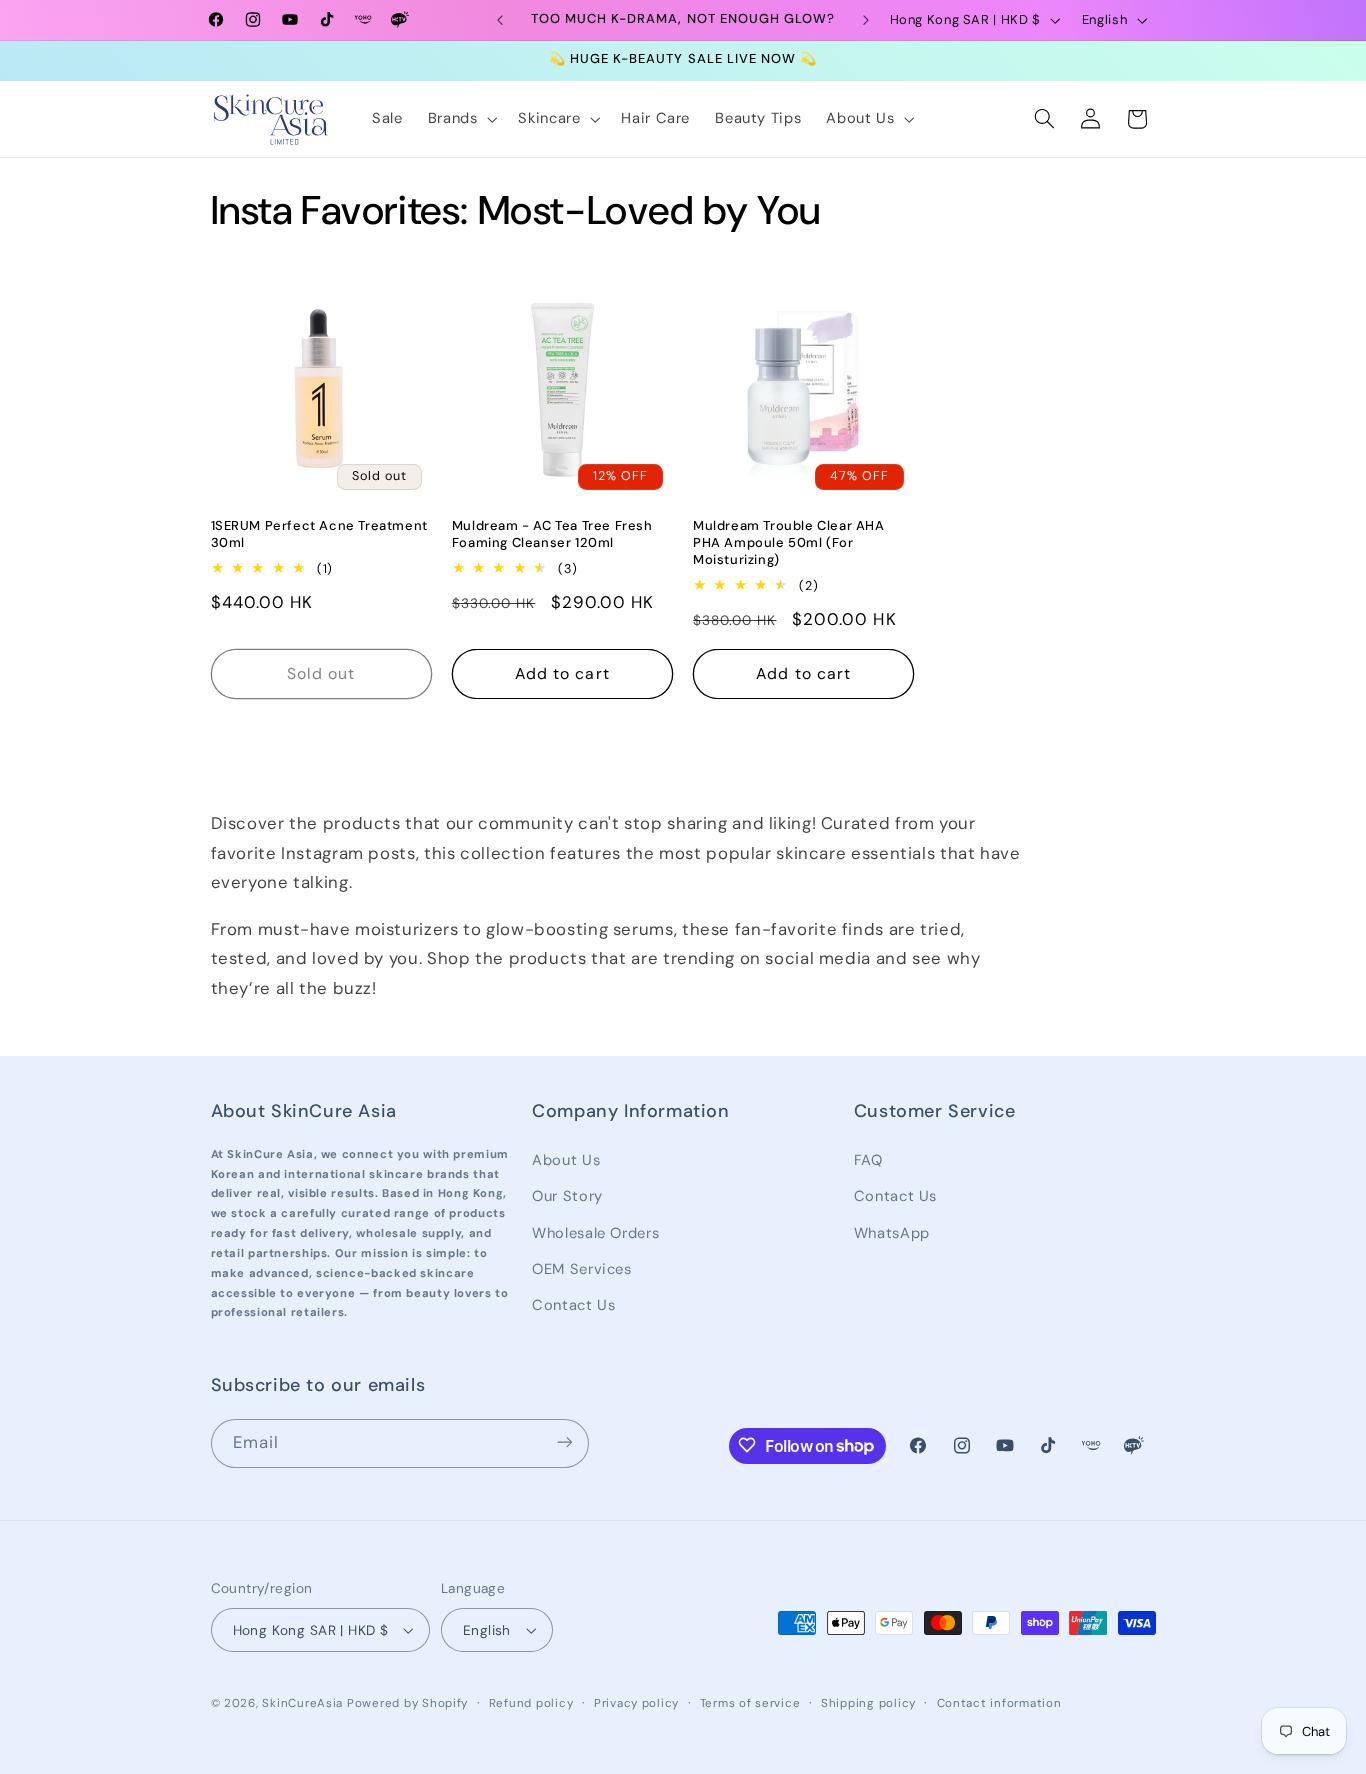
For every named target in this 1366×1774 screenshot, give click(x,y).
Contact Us (573, 1305)
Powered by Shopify (407, 1703)
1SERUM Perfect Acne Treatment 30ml (319, 534)
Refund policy (531, 1703)
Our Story (567, 1195)
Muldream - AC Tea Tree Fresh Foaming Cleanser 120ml (552, 534)
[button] (460, 119)
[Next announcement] (866, 20)
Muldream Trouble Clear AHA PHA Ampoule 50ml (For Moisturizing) (789, 543)
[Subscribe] (564, 1442)
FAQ (868, 1159)
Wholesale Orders (595, 1232)
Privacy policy (636, 1703)
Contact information (999, 1703)
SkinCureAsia (302, 1703)
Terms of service (750, 1703)
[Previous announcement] (500, 20)
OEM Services (582, 1268)
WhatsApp (892, 1232)
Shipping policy (868, 1703)
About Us (566, 1159)
